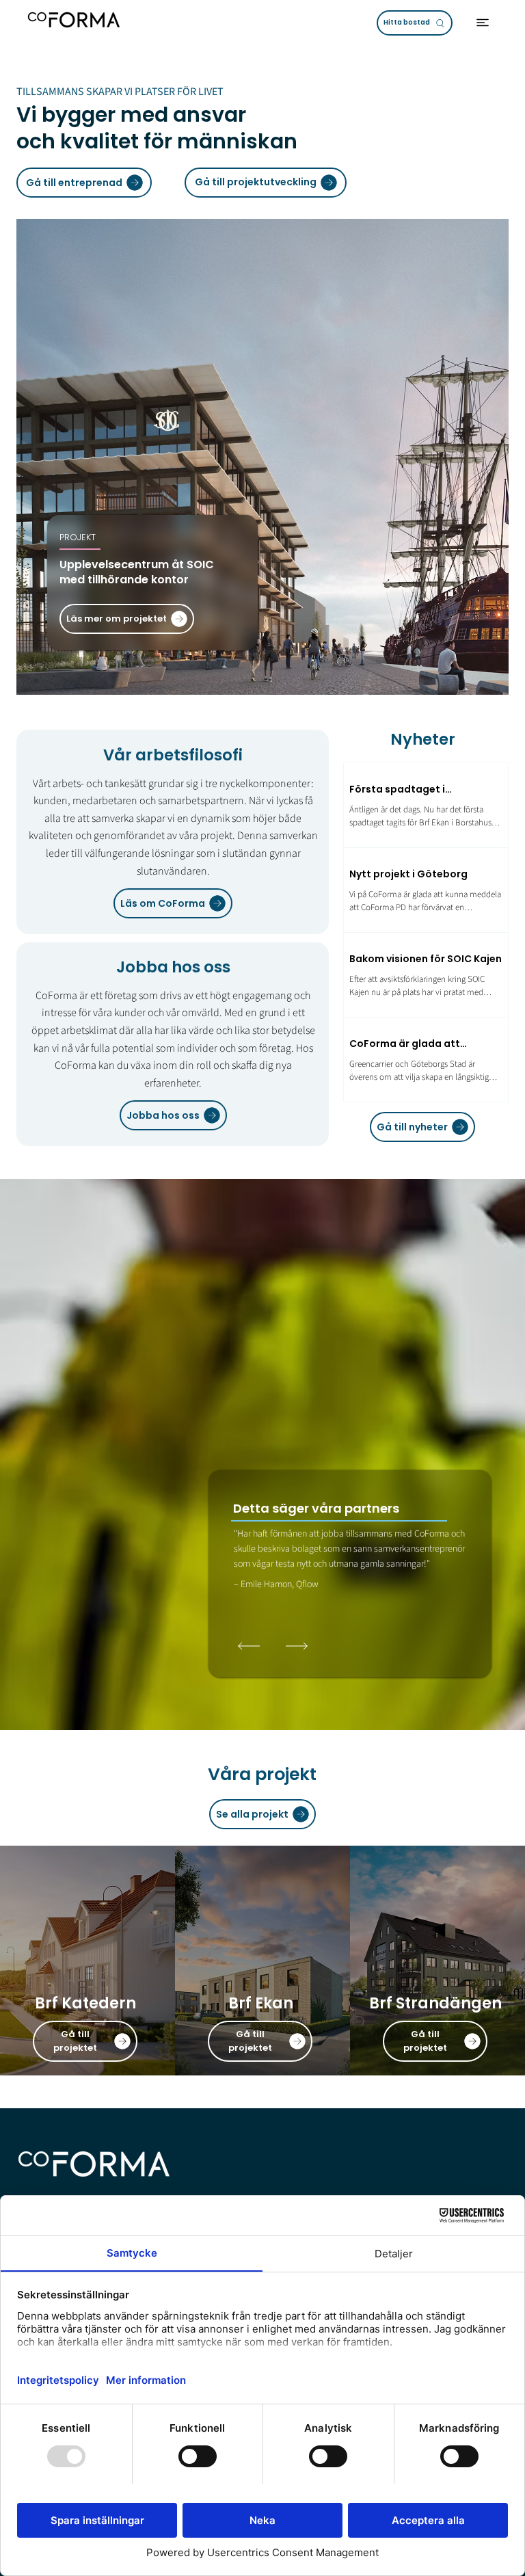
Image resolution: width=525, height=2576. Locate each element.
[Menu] (483, 23)
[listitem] (87, 1961)
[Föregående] (250, 1646)
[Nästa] (297, 1646)
